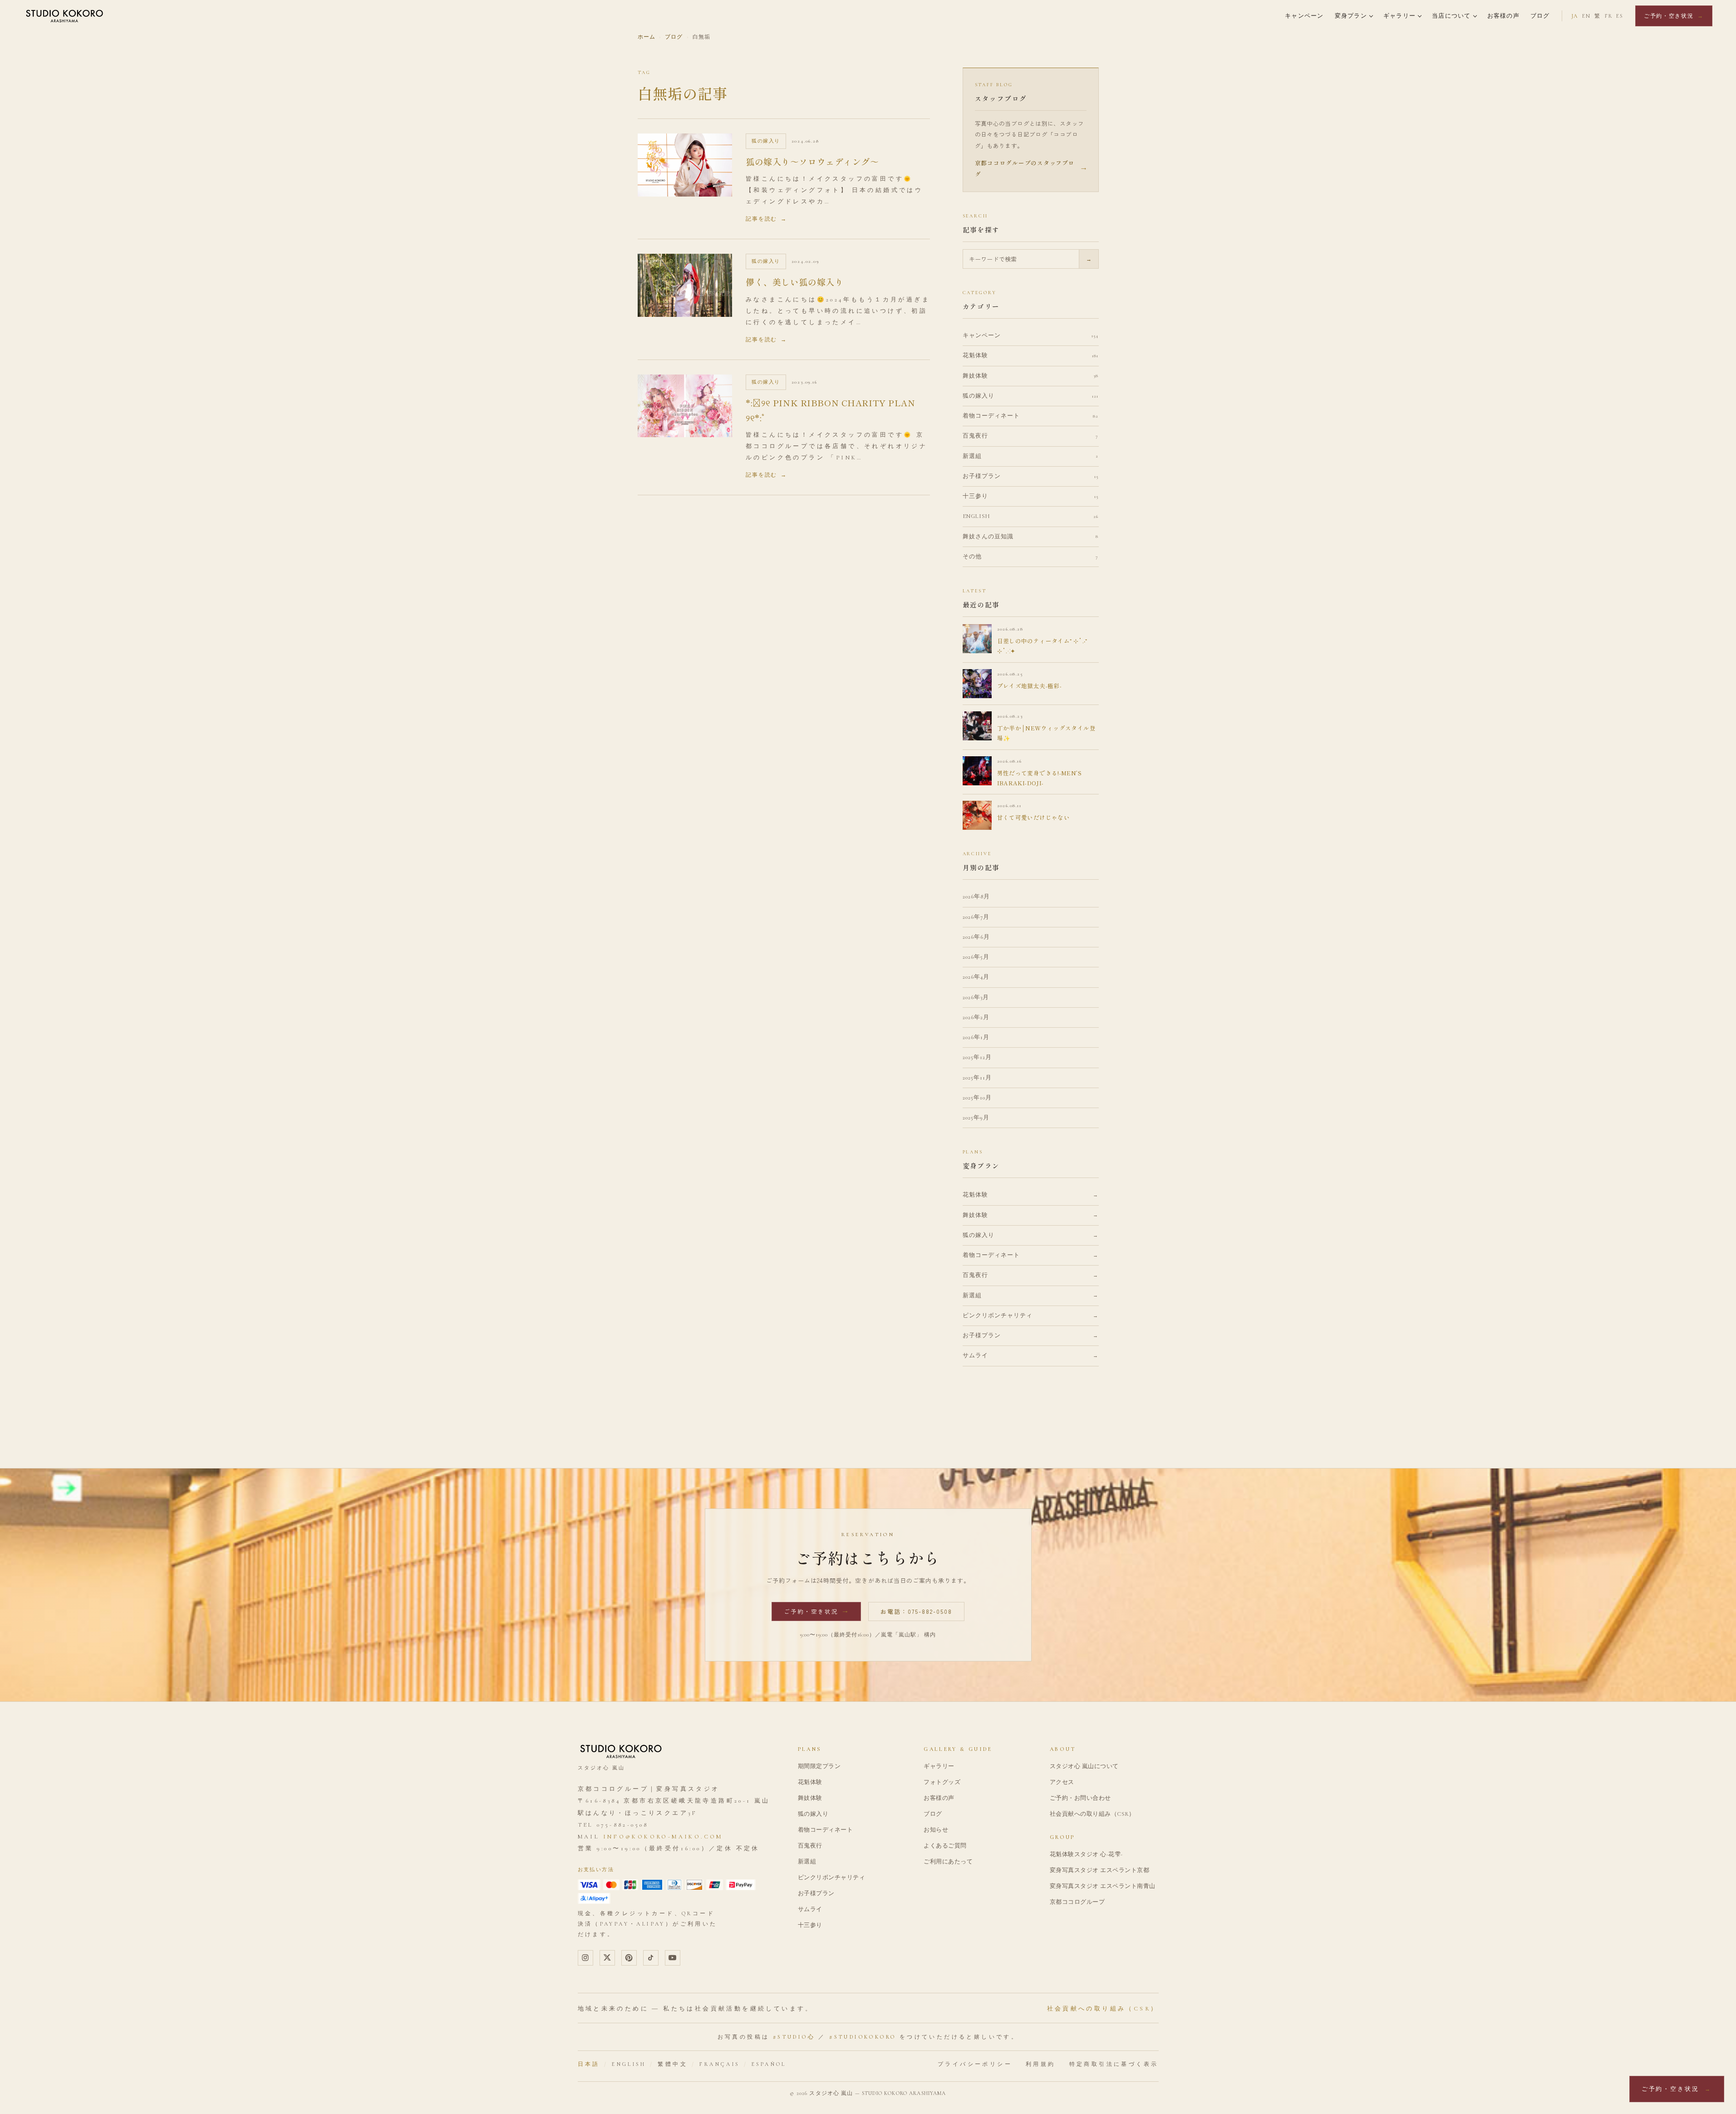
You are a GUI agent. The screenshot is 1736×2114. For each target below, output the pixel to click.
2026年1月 (976, 1037)
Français (719, 2064)
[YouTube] (673, 1958)
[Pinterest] (629, 1958)
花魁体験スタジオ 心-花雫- (1086, 1854)
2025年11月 (977, 1078)
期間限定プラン (819, 1766)
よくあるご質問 (945, 1846)
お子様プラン (816, 1893)
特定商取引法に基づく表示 (1114, 2064)
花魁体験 (810, 1782)
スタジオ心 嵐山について (1084, 1766)
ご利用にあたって (948, 1862)
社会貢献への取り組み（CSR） (1092, 1814)
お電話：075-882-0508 (916, 1611)
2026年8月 (976, 897)
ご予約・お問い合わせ (1080, 1798)
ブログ (1540, 16)
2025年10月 (977, 1098)
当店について (1451, 16)
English (629, 2064)
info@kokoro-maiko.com (663, 1837)
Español (769, 2064)
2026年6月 (976, 937)
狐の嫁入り (813, 1814)
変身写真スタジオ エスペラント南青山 (1103, 1886)
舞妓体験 (810, 1798)
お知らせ (936, 1830)
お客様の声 (1503, 16)
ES (1620, 16)
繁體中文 (673, 2064)
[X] (607, 1958)
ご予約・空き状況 (1674, 16)
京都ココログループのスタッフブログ (1031, 168)
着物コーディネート (826, 1830)
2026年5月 (976, 957)
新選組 (807, 1862)
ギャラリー (1399, 16)
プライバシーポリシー (975, 2064)
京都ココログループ (1077, 1902)
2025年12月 (977, 1057)
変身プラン (1351, 16)
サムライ (810, 1909)
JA (1575, 16)
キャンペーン (1304, 16)
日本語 (589, 2064)
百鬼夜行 (810, 1846)
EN (1586, 16)
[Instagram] (585, 1958)
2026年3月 (976, 997)
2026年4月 (976, 977)
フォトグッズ (942, 1782)
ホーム (647, 37)
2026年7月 (976, 917)
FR (1608, 16)
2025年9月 (976, 1118)
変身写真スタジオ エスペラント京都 (1100, 1870)
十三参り (810, 1925)
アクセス (1062, 1782)
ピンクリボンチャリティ (832, 1877)
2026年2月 (976, 1017)
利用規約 (1041, 2064)
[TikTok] (651, 1958)
